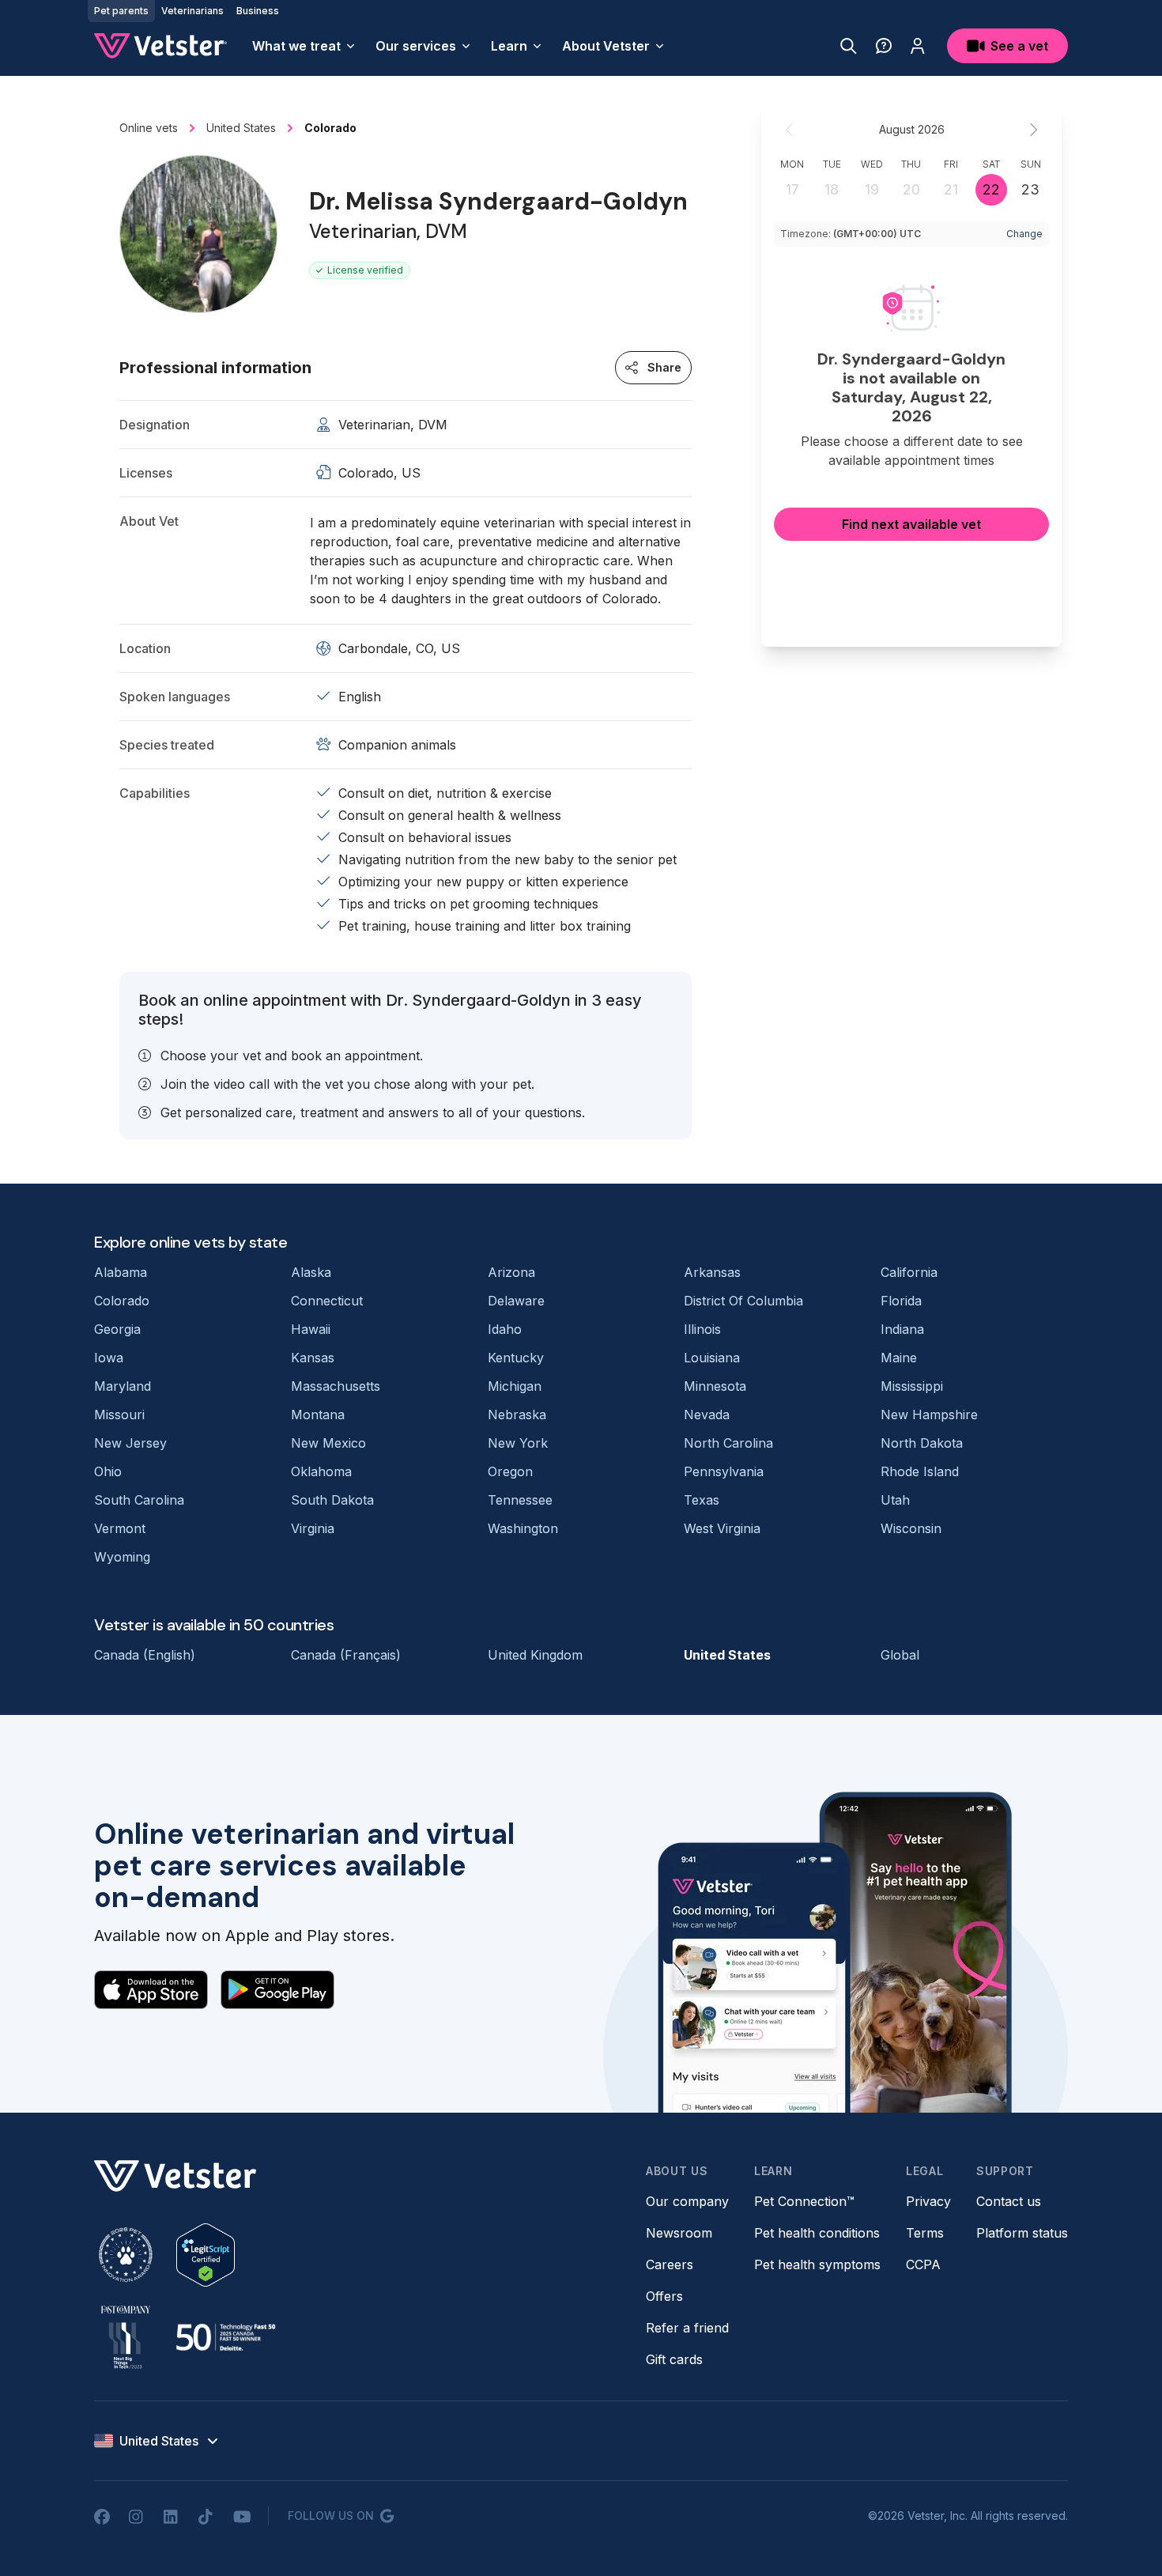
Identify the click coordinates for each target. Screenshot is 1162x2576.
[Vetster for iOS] (151, 1989)
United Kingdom (535, 1655)
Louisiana (712, 1358)
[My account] (918, 46)
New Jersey (130, 1443)
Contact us (1009, 2201)
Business (258, 11)
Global (900, 1655)
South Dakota (332, 1500)
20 (911, 189)
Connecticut (327, 1301)
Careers (670, 2264)
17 (792, 189)
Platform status (1022, 2233)
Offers (664, 2296)
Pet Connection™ (804, 2201)
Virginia (313, 1528)
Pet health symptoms (817, 2264)
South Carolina (139, 1500)
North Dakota (922, 1443)
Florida (901, 1301)
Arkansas (712, 1272)
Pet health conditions (817, 2233)
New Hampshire (929, 1415)
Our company (687, 2201)
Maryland (123, 1386)
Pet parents (121, 11)
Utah (895, 1500)
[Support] (884, 46)
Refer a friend (687, 2328)
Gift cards (674, 2359)
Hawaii (311, 1329)
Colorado (122, 1301)
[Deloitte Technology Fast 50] (225, 2337)
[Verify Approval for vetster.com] (206, 2255)
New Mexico (328, 1443)
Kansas (313, 1358)
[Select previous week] (790, 130)
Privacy (928, 2201)
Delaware (516, 1301)
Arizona (511, 1272)
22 (991, 189)
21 (951, 189)
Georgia (117, 1329)
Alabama (121, 1272)
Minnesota (715, 1386)
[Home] (160, 46)
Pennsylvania (724, 1471)
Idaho (505, 1329)
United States (727, 1655)
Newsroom (679, 2233)
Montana (318, 1415)
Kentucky (516, 1358)
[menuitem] (304, 46)
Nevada (707, 1415)
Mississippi (912, 1386)
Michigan (515, 1386)
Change (1024, 234)
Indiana (902, 1329)
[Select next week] (1033, 130)
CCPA (923, 2264)
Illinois (702, 1329)
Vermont (120, 1528)
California (909, 1272)
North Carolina (728, 1443)
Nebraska (517, 1415)
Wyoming (122, 1557)
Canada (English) (145, 1655)
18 (832, 189)
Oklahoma (321, 1471)
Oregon (510, 1471)
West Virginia (722, 1528)
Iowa (109, 1358)
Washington (523, 1528)
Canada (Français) (346, 1655)
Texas (702, 1500)
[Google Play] (277, 1989)
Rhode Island (920, 1471)
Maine (899, 1358)
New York (518, 1443)
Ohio (108, 1471)
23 (1030, 189)
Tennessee (520, 1500)
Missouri (119, 1415)
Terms (925, 2233)
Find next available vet (911, 524)
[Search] (849, 46)
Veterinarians (192, 11)
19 (872, 189)
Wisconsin (911, 1528)
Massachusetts (336, 1386)
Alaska (311, 1272)
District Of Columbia (743, 1301)
